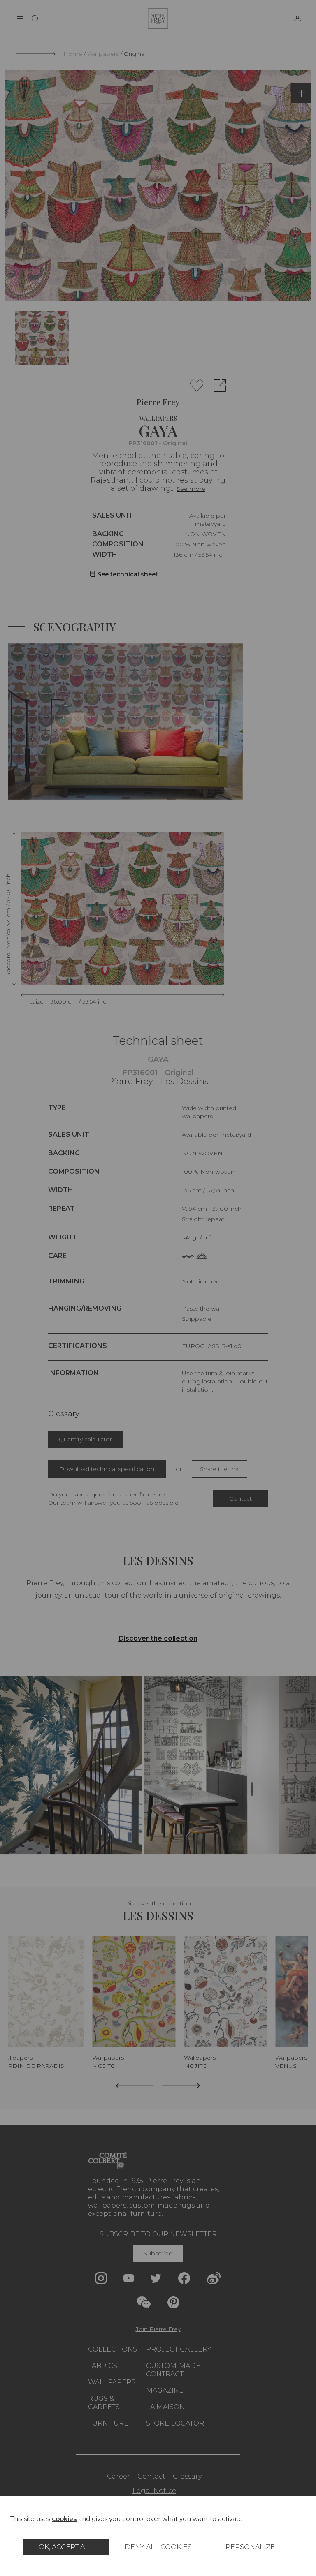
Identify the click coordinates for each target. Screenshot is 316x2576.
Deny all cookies (158, 2547)
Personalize (250, 2547)
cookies (64, 2519)
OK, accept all (66, 2547)
